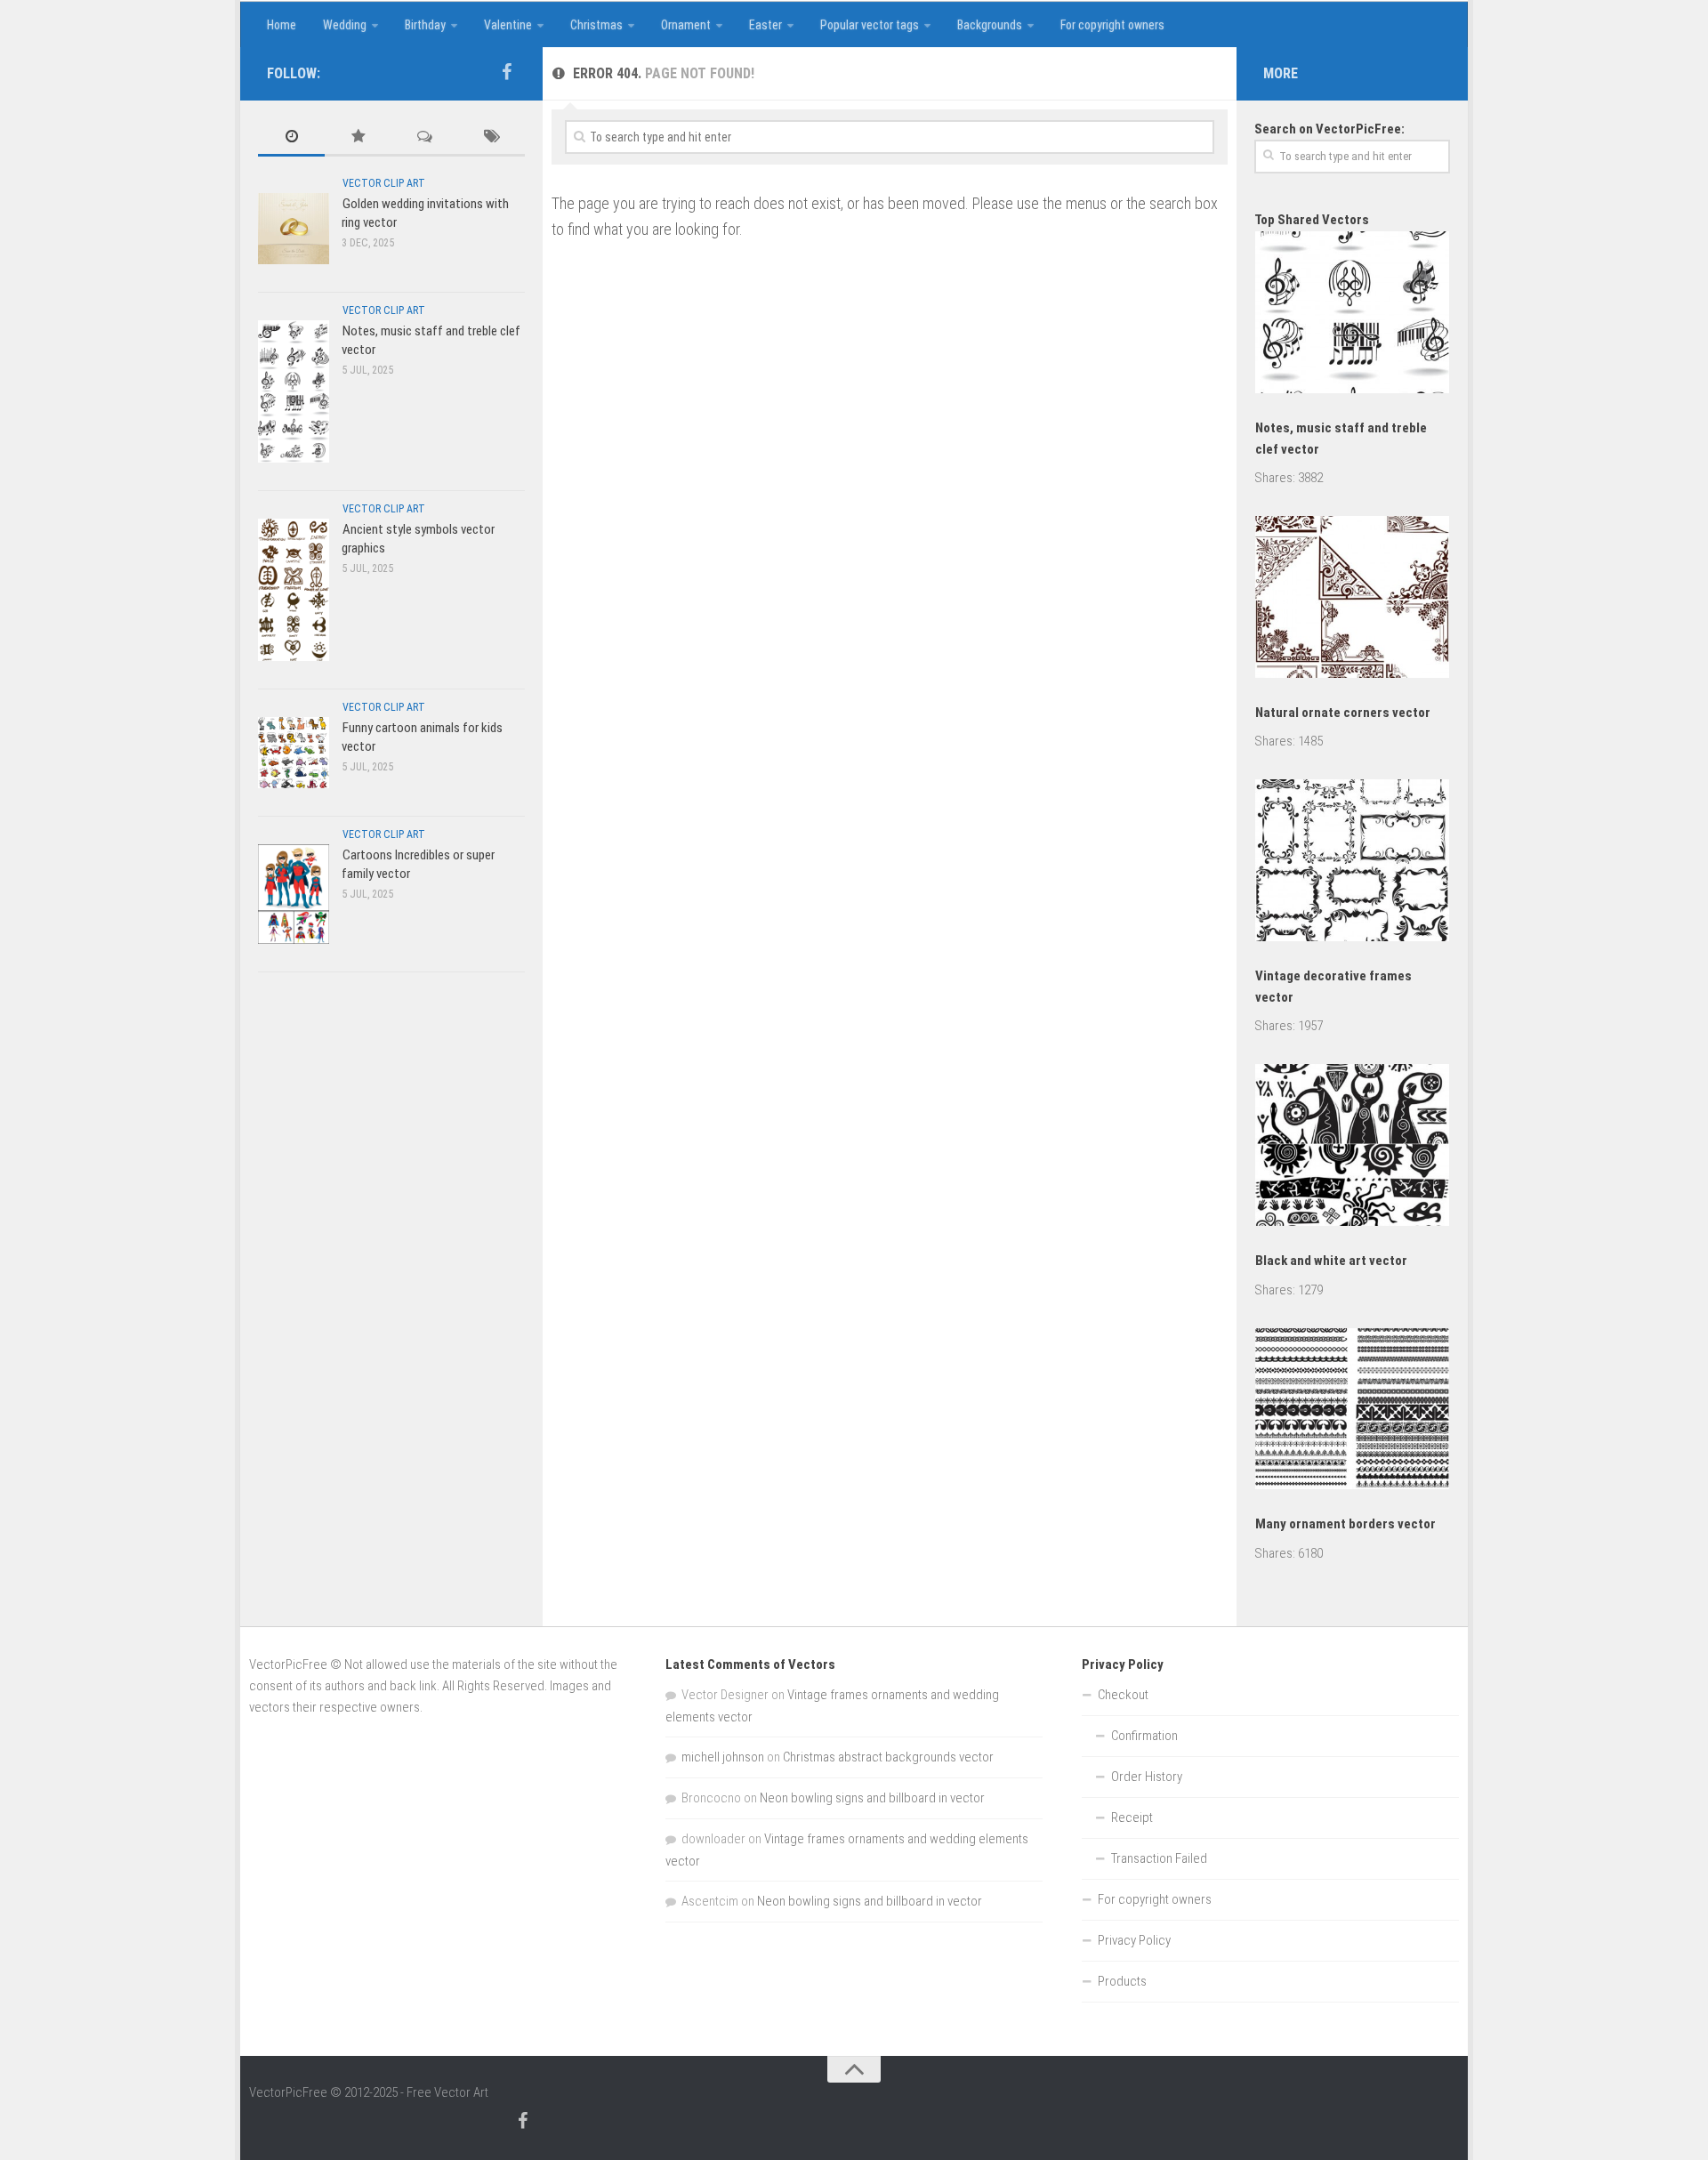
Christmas (596, 25)
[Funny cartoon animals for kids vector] (294, 752)
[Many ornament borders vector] (1352, 1412)
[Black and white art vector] (1352, 1148)
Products (1122, 1981)
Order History (1147, 1777)
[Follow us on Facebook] (506, 72)
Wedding (345, 25)
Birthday (425, 25)
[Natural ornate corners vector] (1352, 600)
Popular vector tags (870, 25)
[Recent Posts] (291, 137)
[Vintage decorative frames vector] (1352, 863)
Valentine (508, 25)
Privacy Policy (1134, 1940)
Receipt (1132, 1817)
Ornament (686, 25)
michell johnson (723, 1757)
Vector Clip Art (384, 183)
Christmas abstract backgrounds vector (888, 1757)
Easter (765, 25)
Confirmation (1144, 1736)
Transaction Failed (1159, 1858)
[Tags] (491, 137)
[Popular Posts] (358, 137)
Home (282, 25)
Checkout (1123, 1695)
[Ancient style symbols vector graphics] (294, 589)
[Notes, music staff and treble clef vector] (294, 391)
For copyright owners (1112, 25)
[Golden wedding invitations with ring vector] (294, 228)
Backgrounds (990, 25)
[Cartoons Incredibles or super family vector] (294, 894)
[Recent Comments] (425, 137)
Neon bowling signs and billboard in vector (872, 1798)
